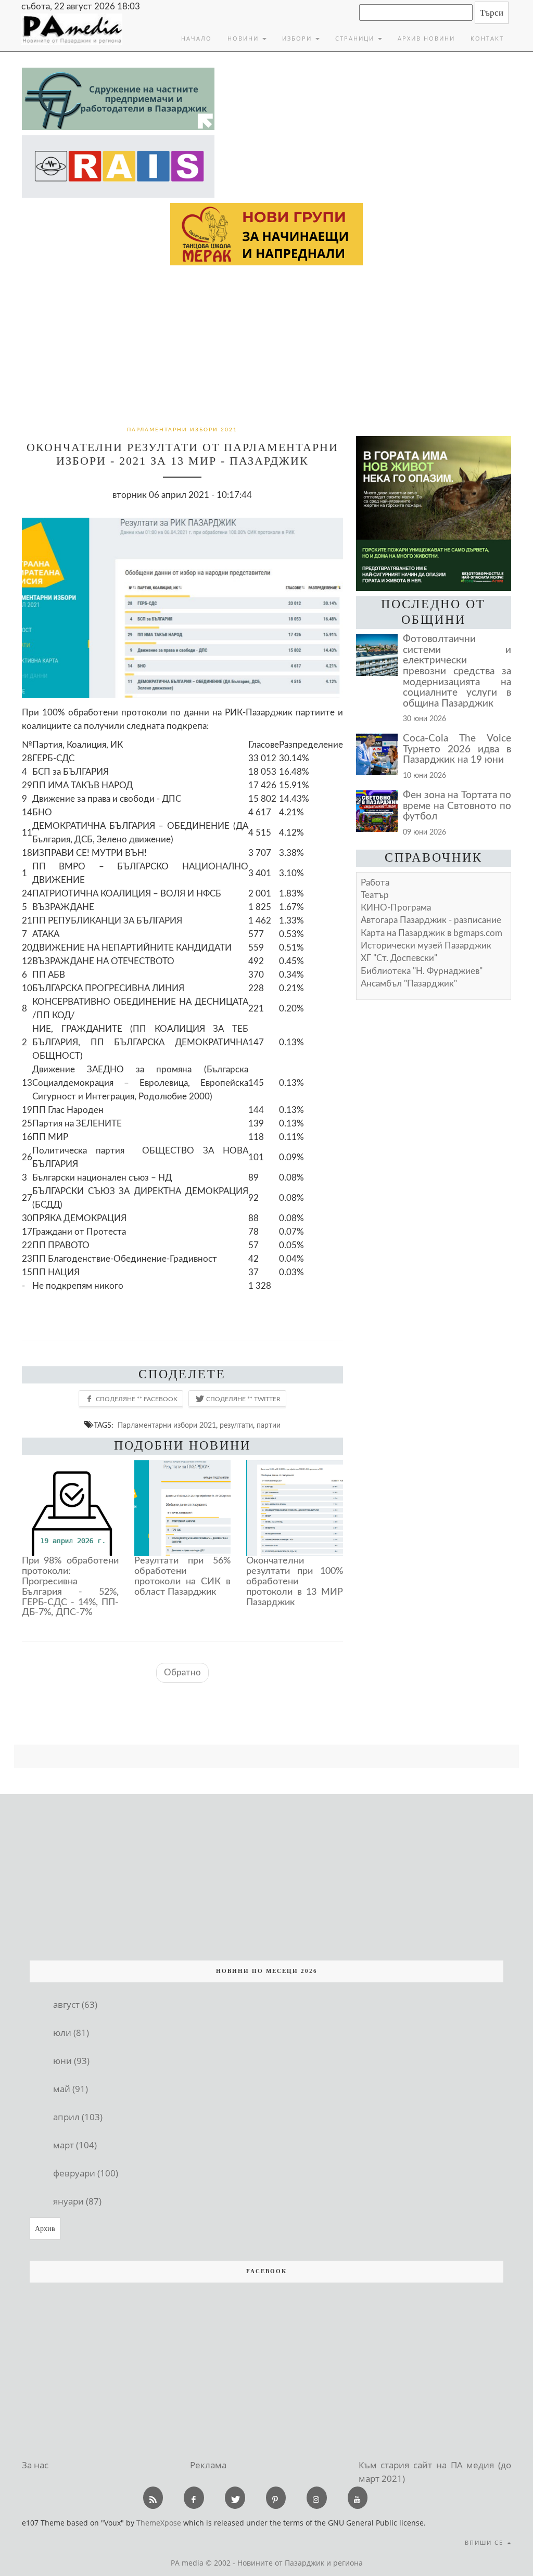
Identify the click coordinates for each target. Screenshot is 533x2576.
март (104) (75, 2145)
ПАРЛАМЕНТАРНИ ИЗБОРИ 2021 (182, 430)
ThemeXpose (159, 2523)
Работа (375, 883)
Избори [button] (298, 38)
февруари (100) (86, 2173)
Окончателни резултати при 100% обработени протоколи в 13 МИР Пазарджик (295, 1581)
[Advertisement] (266, 343)
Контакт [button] (487, 38)
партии (269, 1425)
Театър (375, 895)
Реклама (208, 2465)
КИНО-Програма (396, 908)
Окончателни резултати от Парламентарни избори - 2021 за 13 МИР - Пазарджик (182, 454)
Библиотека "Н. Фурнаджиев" (422, 971)
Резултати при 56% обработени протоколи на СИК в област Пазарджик (183, 1576)
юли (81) (71, 2033)
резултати (236, 1425)
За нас (35, 2465)
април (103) (78, 2117)
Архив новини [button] (426, 38)
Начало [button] (196, 38)
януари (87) (77, 2201)
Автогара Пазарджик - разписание (431, 920)
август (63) (75, 2004)
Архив (45, 2229)
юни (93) (71, 2061)
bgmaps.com (432, 933)
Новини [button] (244, 38)
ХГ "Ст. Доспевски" (399, 958)
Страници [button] (356, 38)
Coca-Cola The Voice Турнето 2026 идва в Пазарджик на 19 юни (457, 749)
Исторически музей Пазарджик (426, 946)
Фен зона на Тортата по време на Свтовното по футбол (457, 806)
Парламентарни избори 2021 (167, 1425)
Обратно (182, 1673)
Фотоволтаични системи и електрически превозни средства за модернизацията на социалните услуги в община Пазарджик (457, 671)
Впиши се (485, 2542)
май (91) (71, 2089)
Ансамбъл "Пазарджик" (409, 984)
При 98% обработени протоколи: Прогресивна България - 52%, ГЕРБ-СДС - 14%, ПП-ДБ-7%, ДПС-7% (70, 1587)
